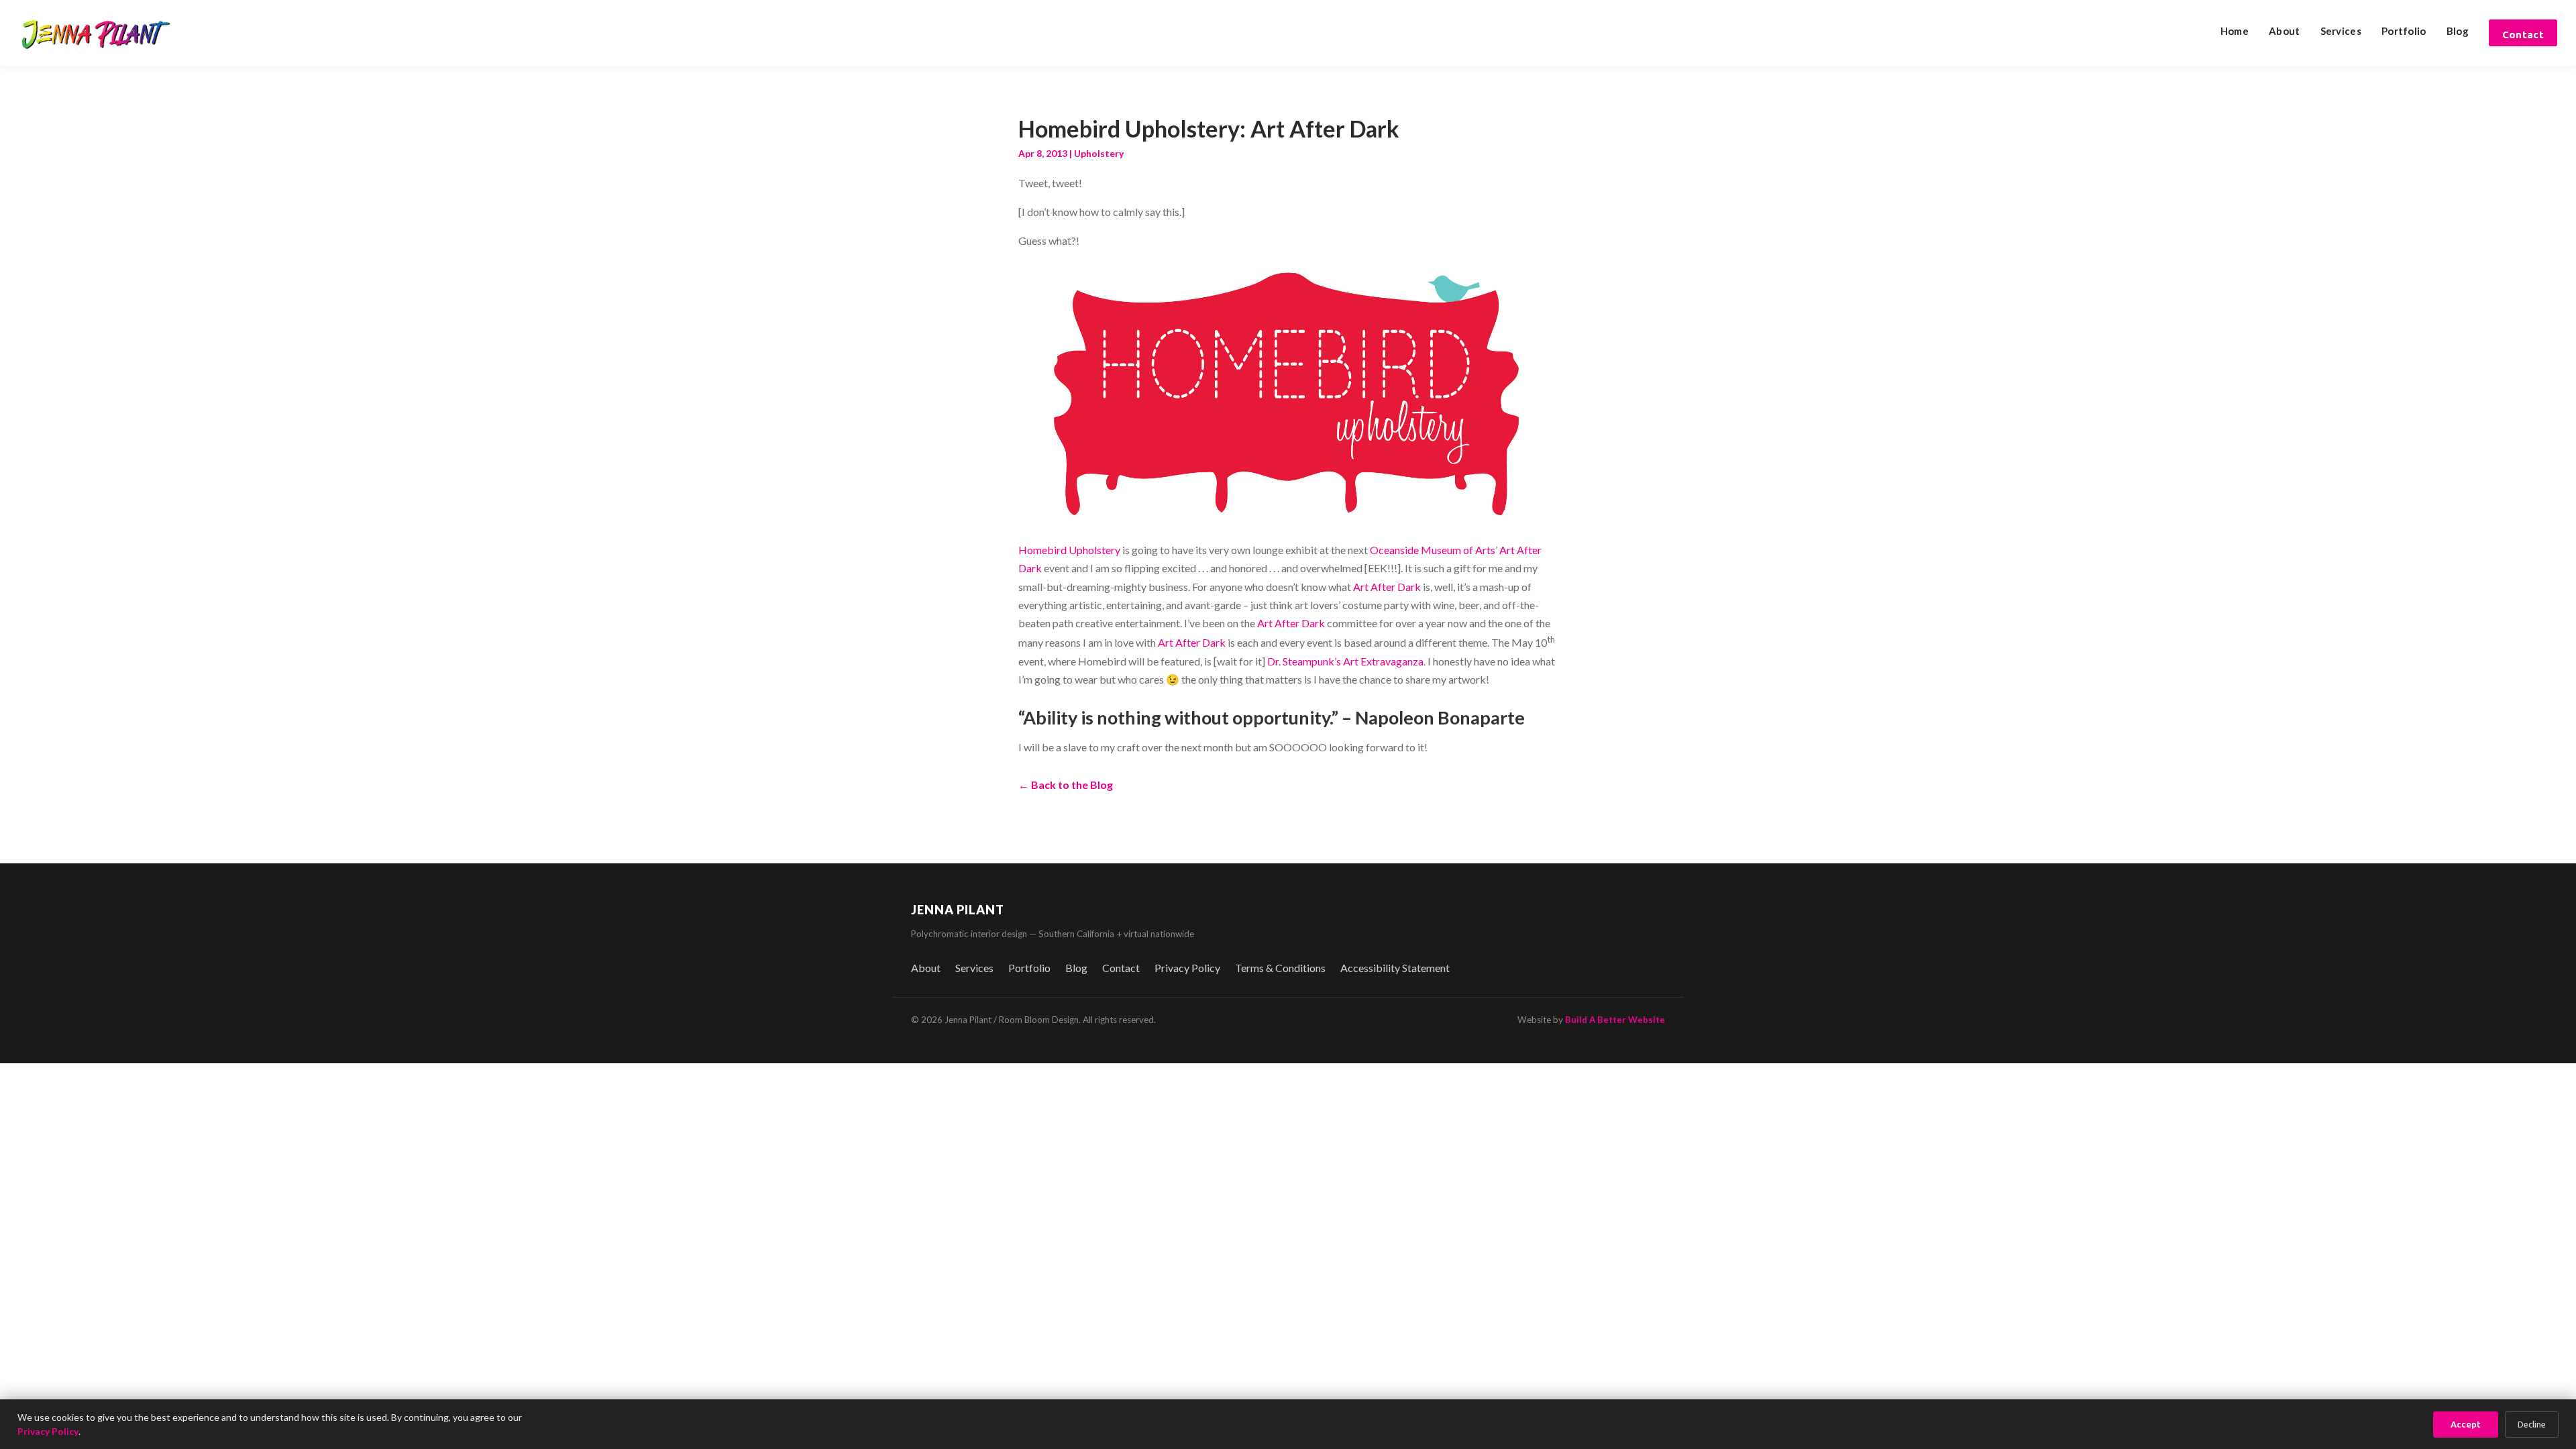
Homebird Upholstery (1069, 550)
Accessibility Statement (1395, 968)
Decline (2532, 1425)
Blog (2458, 31)
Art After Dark (1387, 587)
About (2285, 31)
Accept (2466, 1425)
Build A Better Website (1615, 1020)
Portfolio (2404, 31)
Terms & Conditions (1280, 968)
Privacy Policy (1187, 968)
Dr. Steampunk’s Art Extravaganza (1345, 661)
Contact (2523, 35)
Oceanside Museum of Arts (1433, 550)
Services (2341, 31)
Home (2235, 31)
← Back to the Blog (1066, 785)
